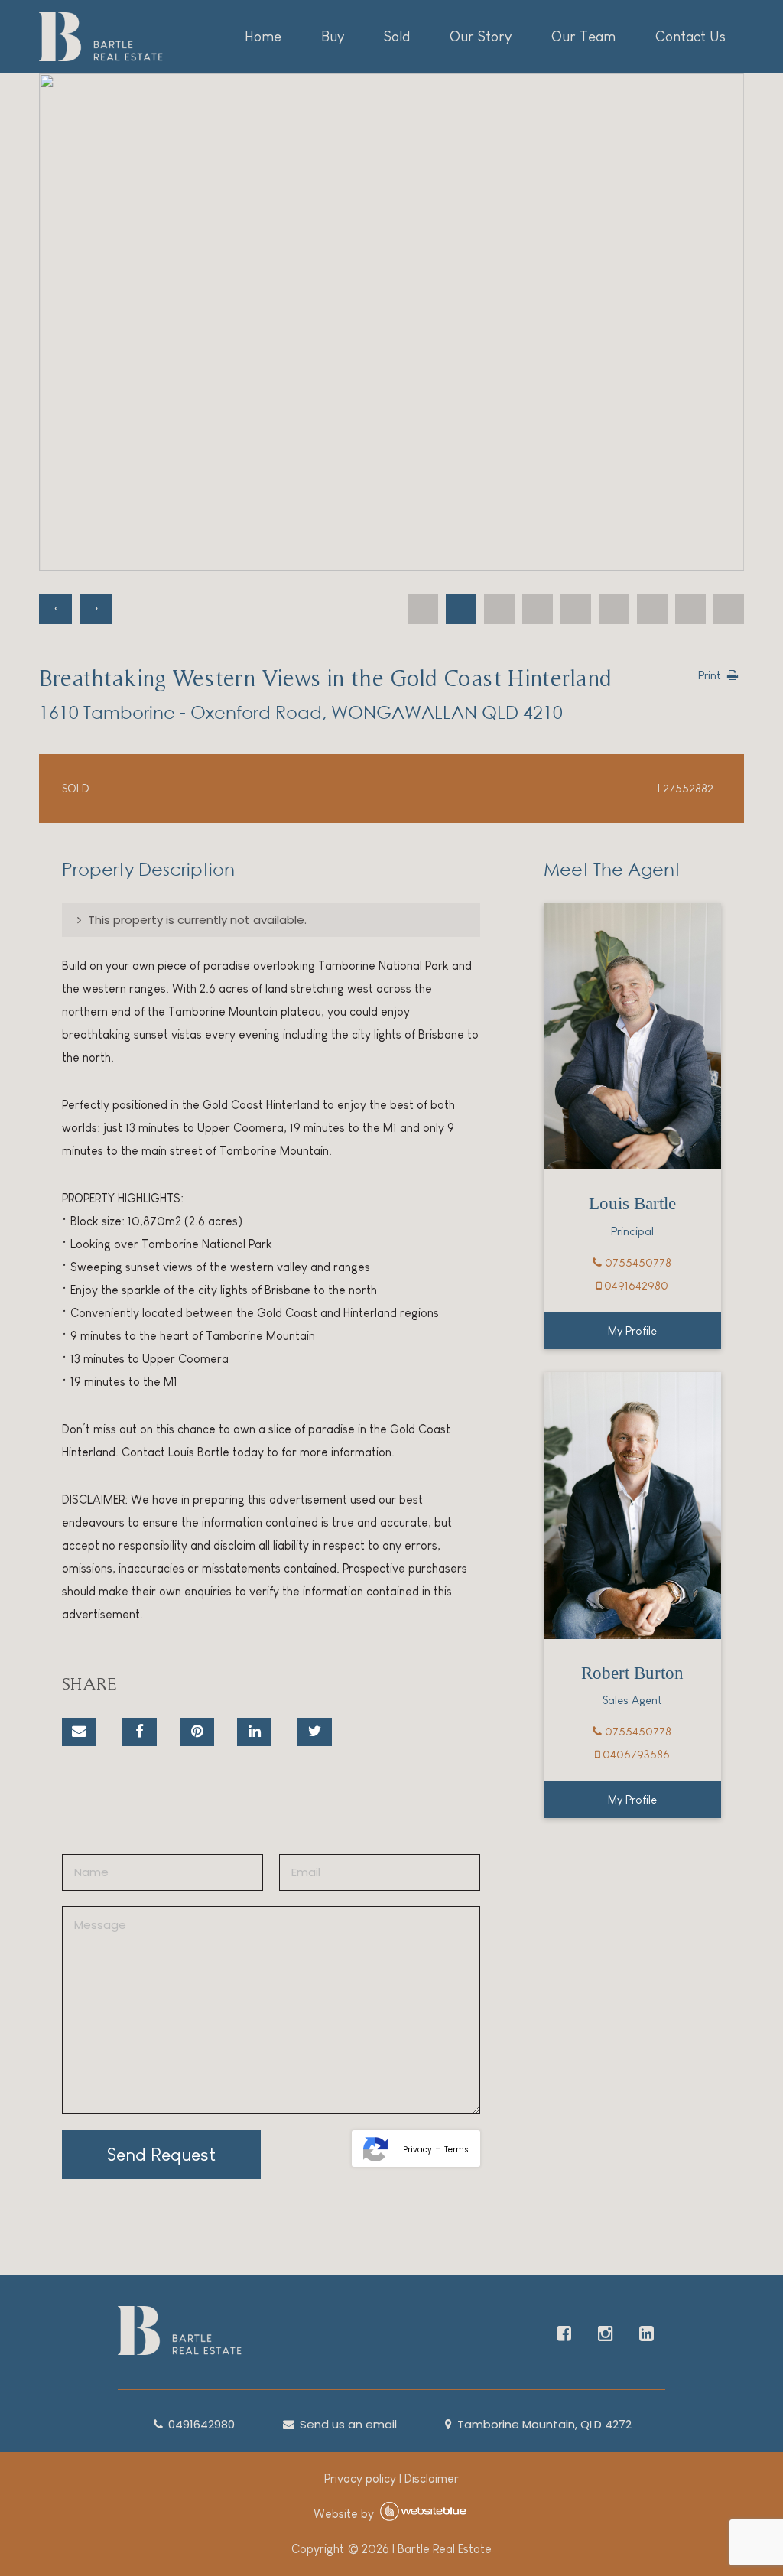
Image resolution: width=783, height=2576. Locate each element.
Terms (456, 2150)
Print (710, 675)
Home (263, 36)
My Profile (632, 1330)
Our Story (481, 36)
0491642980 (635, 1285)
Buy (333, 36)
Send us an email (347, 2424)
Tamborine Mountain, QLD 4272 (543, 2424)
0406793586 (635, 1754)
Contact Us (690, 36)
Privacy (417, 2150)
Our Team (583, 36)
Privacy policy (360, 2478)
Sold (397, 36)
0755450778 (637, 1262)
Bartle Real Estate (445, 2549)
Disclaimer (432, 2478)
